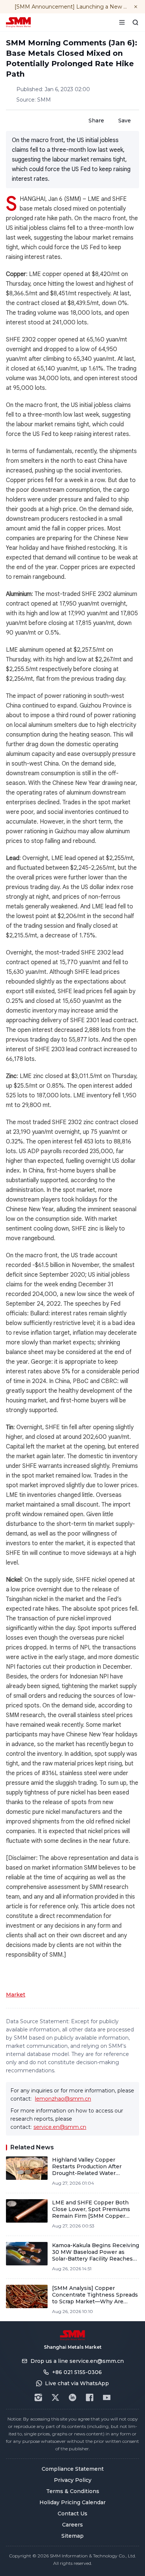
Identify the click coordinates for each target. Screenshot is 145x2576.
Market (16, 1995)
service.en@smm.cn (60, 2127)
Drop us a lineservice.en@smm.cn (77, 2361)
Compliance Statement (73, 2469)
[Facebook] (90, 2397)
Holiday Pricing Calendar (72, 2502)
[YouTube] (107, 2397)
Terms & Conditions (73, 2491)
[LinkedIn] (72, 2397)
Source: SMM (34, 100)
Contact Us (72, 2514)
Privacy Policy (73, 2480)
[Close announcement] (136, 7)
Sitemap (72, 2536)
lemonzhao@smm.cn (63, 2099)
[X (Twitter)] (55, 2397)
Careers (72, 2525)
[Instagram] (38, 2397)
